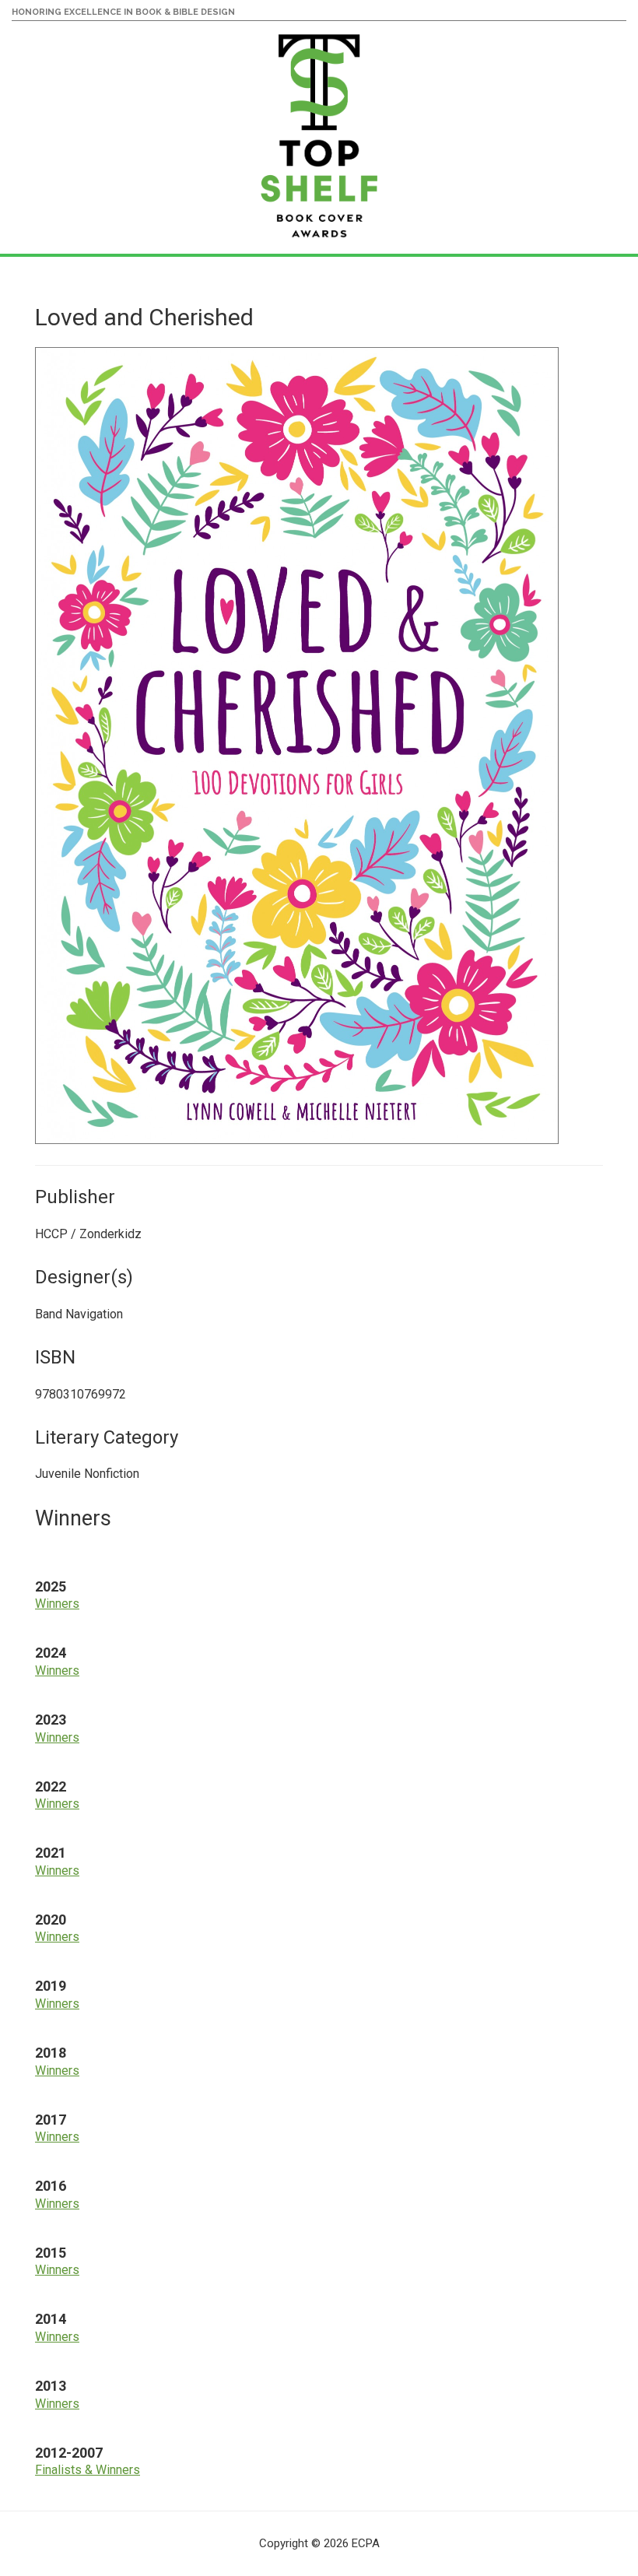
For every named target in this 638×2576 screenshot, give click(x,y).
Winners (57, 1604)
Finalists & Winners (88, 2470)
